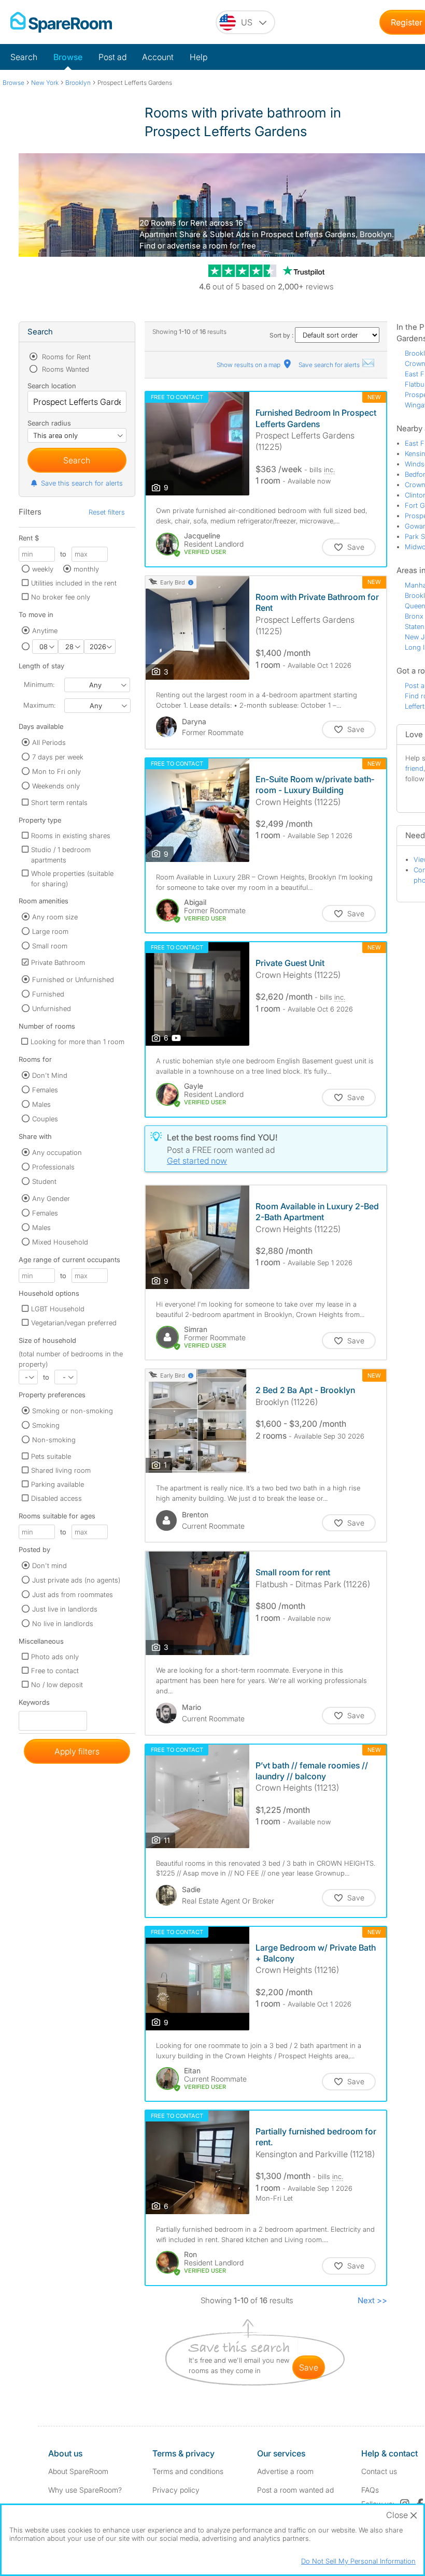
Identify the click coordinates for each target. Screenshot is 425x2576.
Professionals (53, 1167)
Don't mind (49, 1565)
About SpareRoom (78, 2471)
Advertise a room (285, 2471)
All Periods (49, 742)
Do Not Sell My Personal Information (358, 2561)
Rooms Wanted (65, 369)
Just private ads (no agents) (76, 1580)
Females (45, 1090)
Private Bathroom (58, 962)
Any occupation (57, 1152)
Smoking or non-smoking (73, 1411)
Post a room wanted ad (295, 2490)
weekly (43, 569)
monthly (86, 569)
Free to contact (55, 1671)
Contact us (379, 2471)
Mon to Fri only (56, 771)
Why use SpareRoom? (85, 2490)
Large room (50, 931)
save (309, 2367)
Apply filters (77, 1751)
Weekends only (56, 786)
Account (158, 57)
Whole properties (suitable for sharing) (72, 879)
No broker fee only (61, 597)
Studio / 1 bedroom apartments (61, 855)
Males (41, 1104)
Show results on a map (249, 365)
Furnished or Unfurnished (73, 979)
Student (44, 1181)
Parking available (58, 1484)
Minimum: (39, 684)
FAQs (370, 2490)
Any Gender (51, 1198)
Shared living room (61, 1470)
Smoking (46, 1425)
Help (199, 57)
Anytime (45, 631)
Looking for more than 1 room (77, 1042)
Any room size (55, 917)
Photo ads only (55, 1657)
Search (24, 57)
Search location (52, 386)
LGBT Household (58, 1309)
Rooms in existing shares (71, 836)
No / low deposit (57, 1685)
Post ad (112, 57)
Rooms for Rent (65, 357)
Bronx (414, 616)
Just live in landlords (65, 1609)
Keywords (34, 1704)
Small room (50, 946)
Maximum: (39, 705)
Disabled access (56, 1498)
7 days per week (58, 757)
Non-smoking (54, 1440)
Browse (68, 57)
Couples (45, 1119)
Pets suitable (51, 1456)
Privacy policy (176, 2490)
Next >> (372, 2300)
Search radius (49, 423)
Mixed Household (60, 1242)
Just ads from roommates (73, 1594)
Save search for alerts (330, 365)
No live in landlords (63, 1623)
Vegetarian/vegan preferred (74, 1323)
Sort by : (282, 335)
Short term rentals (59, 802)
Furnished (48, 994)
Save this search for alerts (82, 483)
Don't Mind (50, 1075)
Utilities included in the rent (74, 583)
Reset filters (107, 512)
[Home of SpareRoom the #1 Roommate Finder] (61, 22)
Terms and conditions (188, 2471)
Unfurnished (52, 1008)
